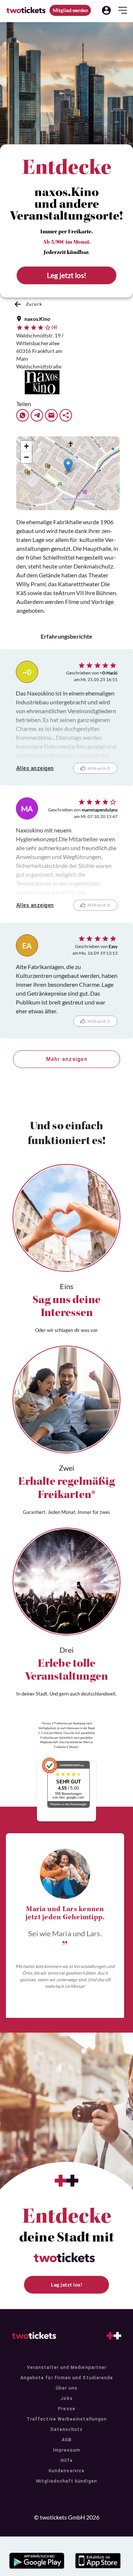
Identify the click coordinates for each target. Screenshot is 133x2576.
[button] (106, 10)
